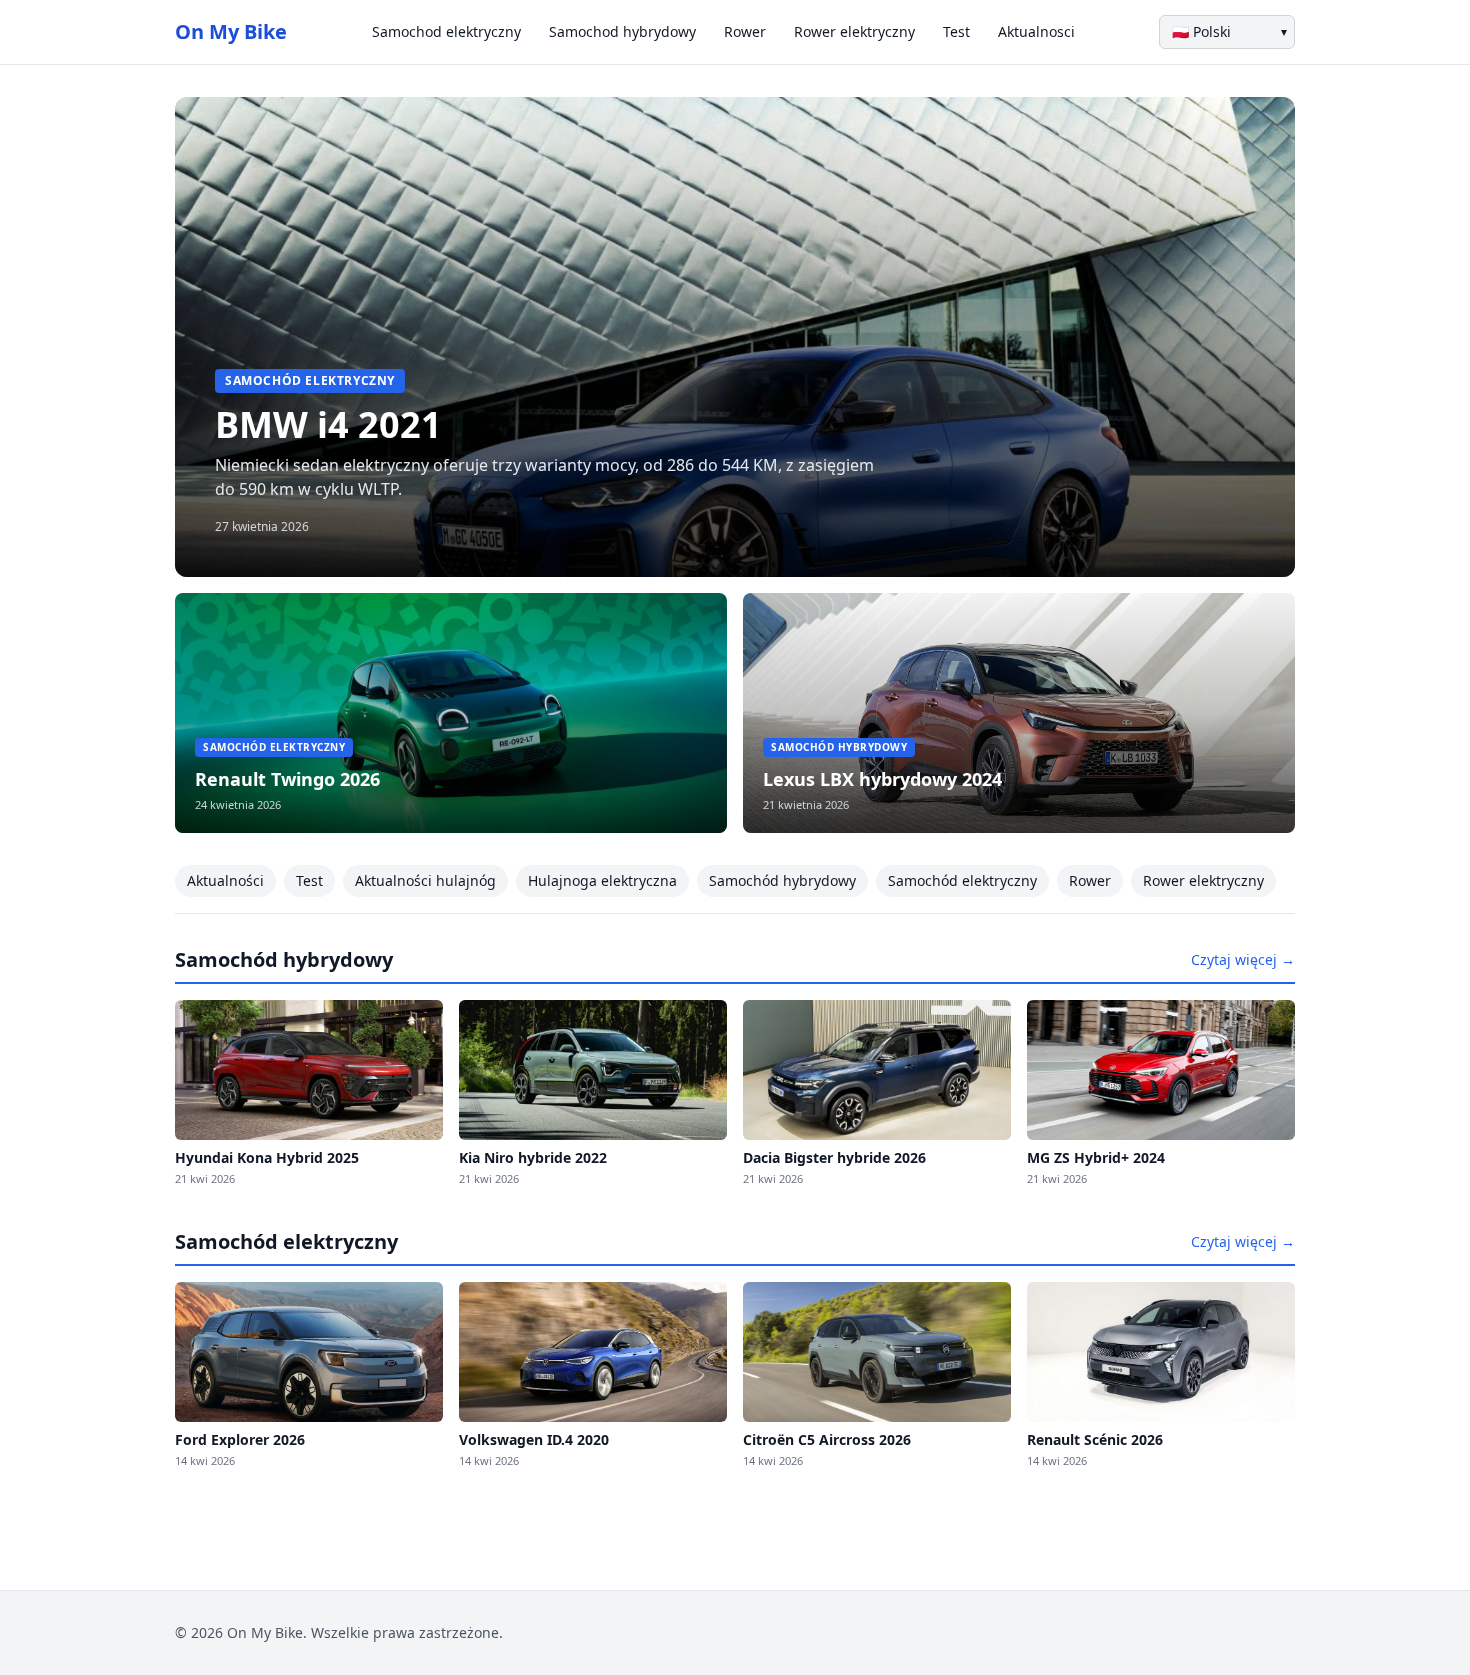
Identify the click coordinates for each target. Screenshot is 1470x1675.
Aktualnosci (1036, 31)
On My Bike (231, 31)
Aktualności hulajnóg (425, 880)
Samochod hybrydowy (622, 31)
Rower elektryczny (854, 31)
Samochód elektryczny (962, 880)
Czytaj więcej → (1243, 959)
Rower (745, 31)
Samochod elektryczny (446, 31)
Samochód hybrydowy (782, 880)
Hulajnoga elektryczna (602, 880)
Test (956, 31)
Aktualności (225, 880)
